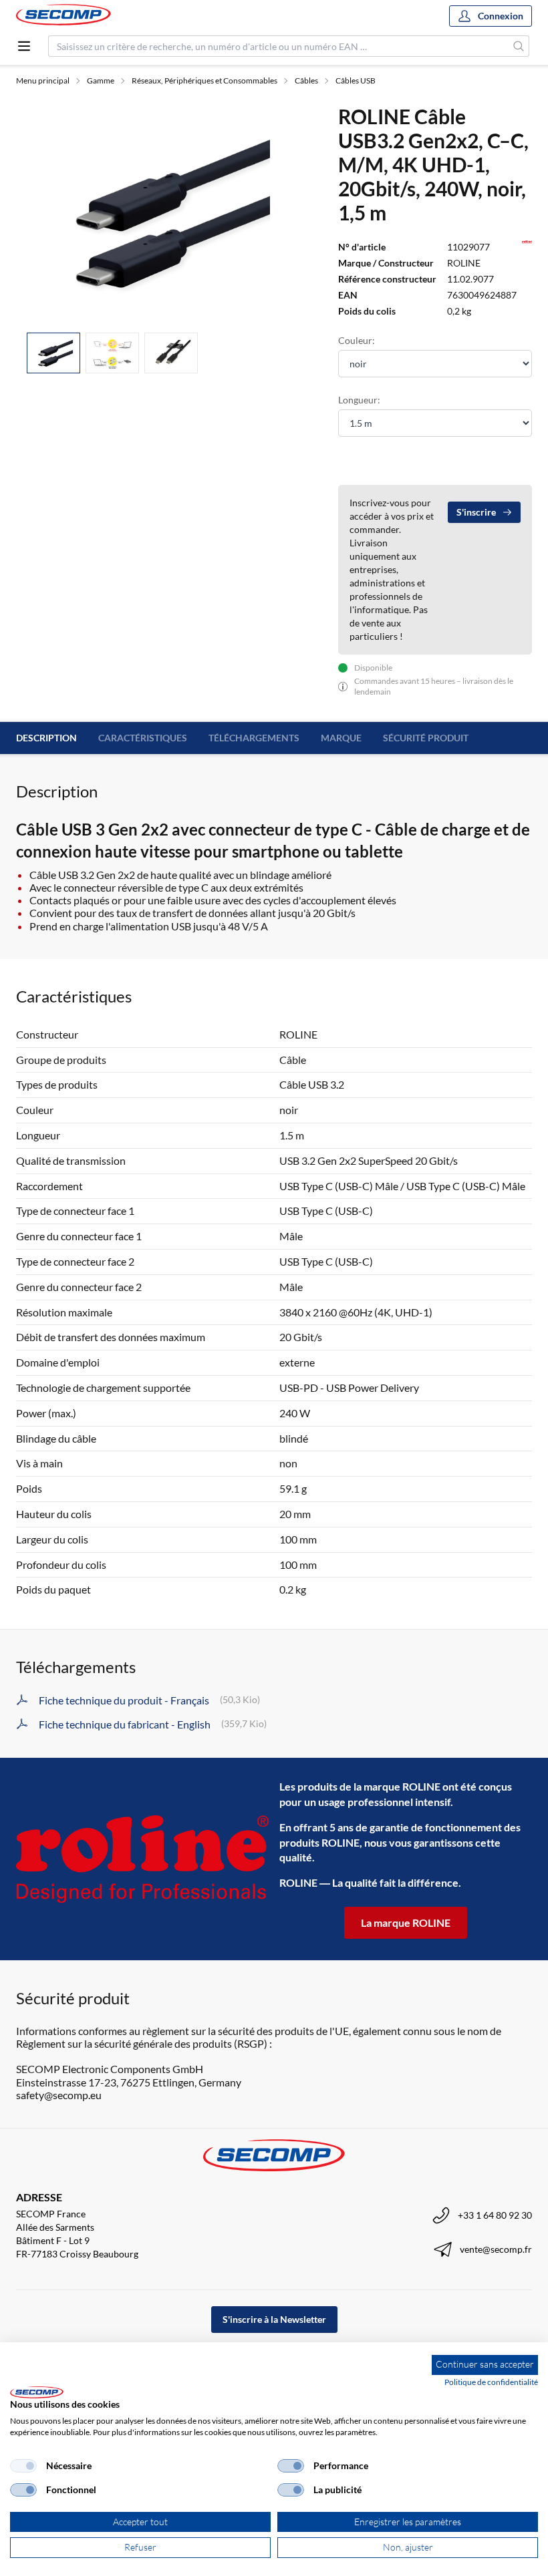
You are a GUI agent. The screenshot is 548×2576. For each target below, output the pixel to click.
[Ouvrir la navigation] (24, 46)
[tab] (53, 353)
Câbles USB (356, 80)
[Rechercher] (519, 46)
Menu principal (43, 80)
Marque (341, 738)
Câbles (306, 80)
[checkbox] (23, 2466)
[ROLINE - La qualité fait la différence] (142, 1859)
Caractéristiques (143, 738)
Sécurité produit (426, 738)
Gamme (101, 80)
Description (46, 738)
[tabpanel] (161, 213)
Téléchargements (254, 738)
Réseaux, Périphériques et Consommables (204, 80)
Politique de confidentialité (491, 2382)
